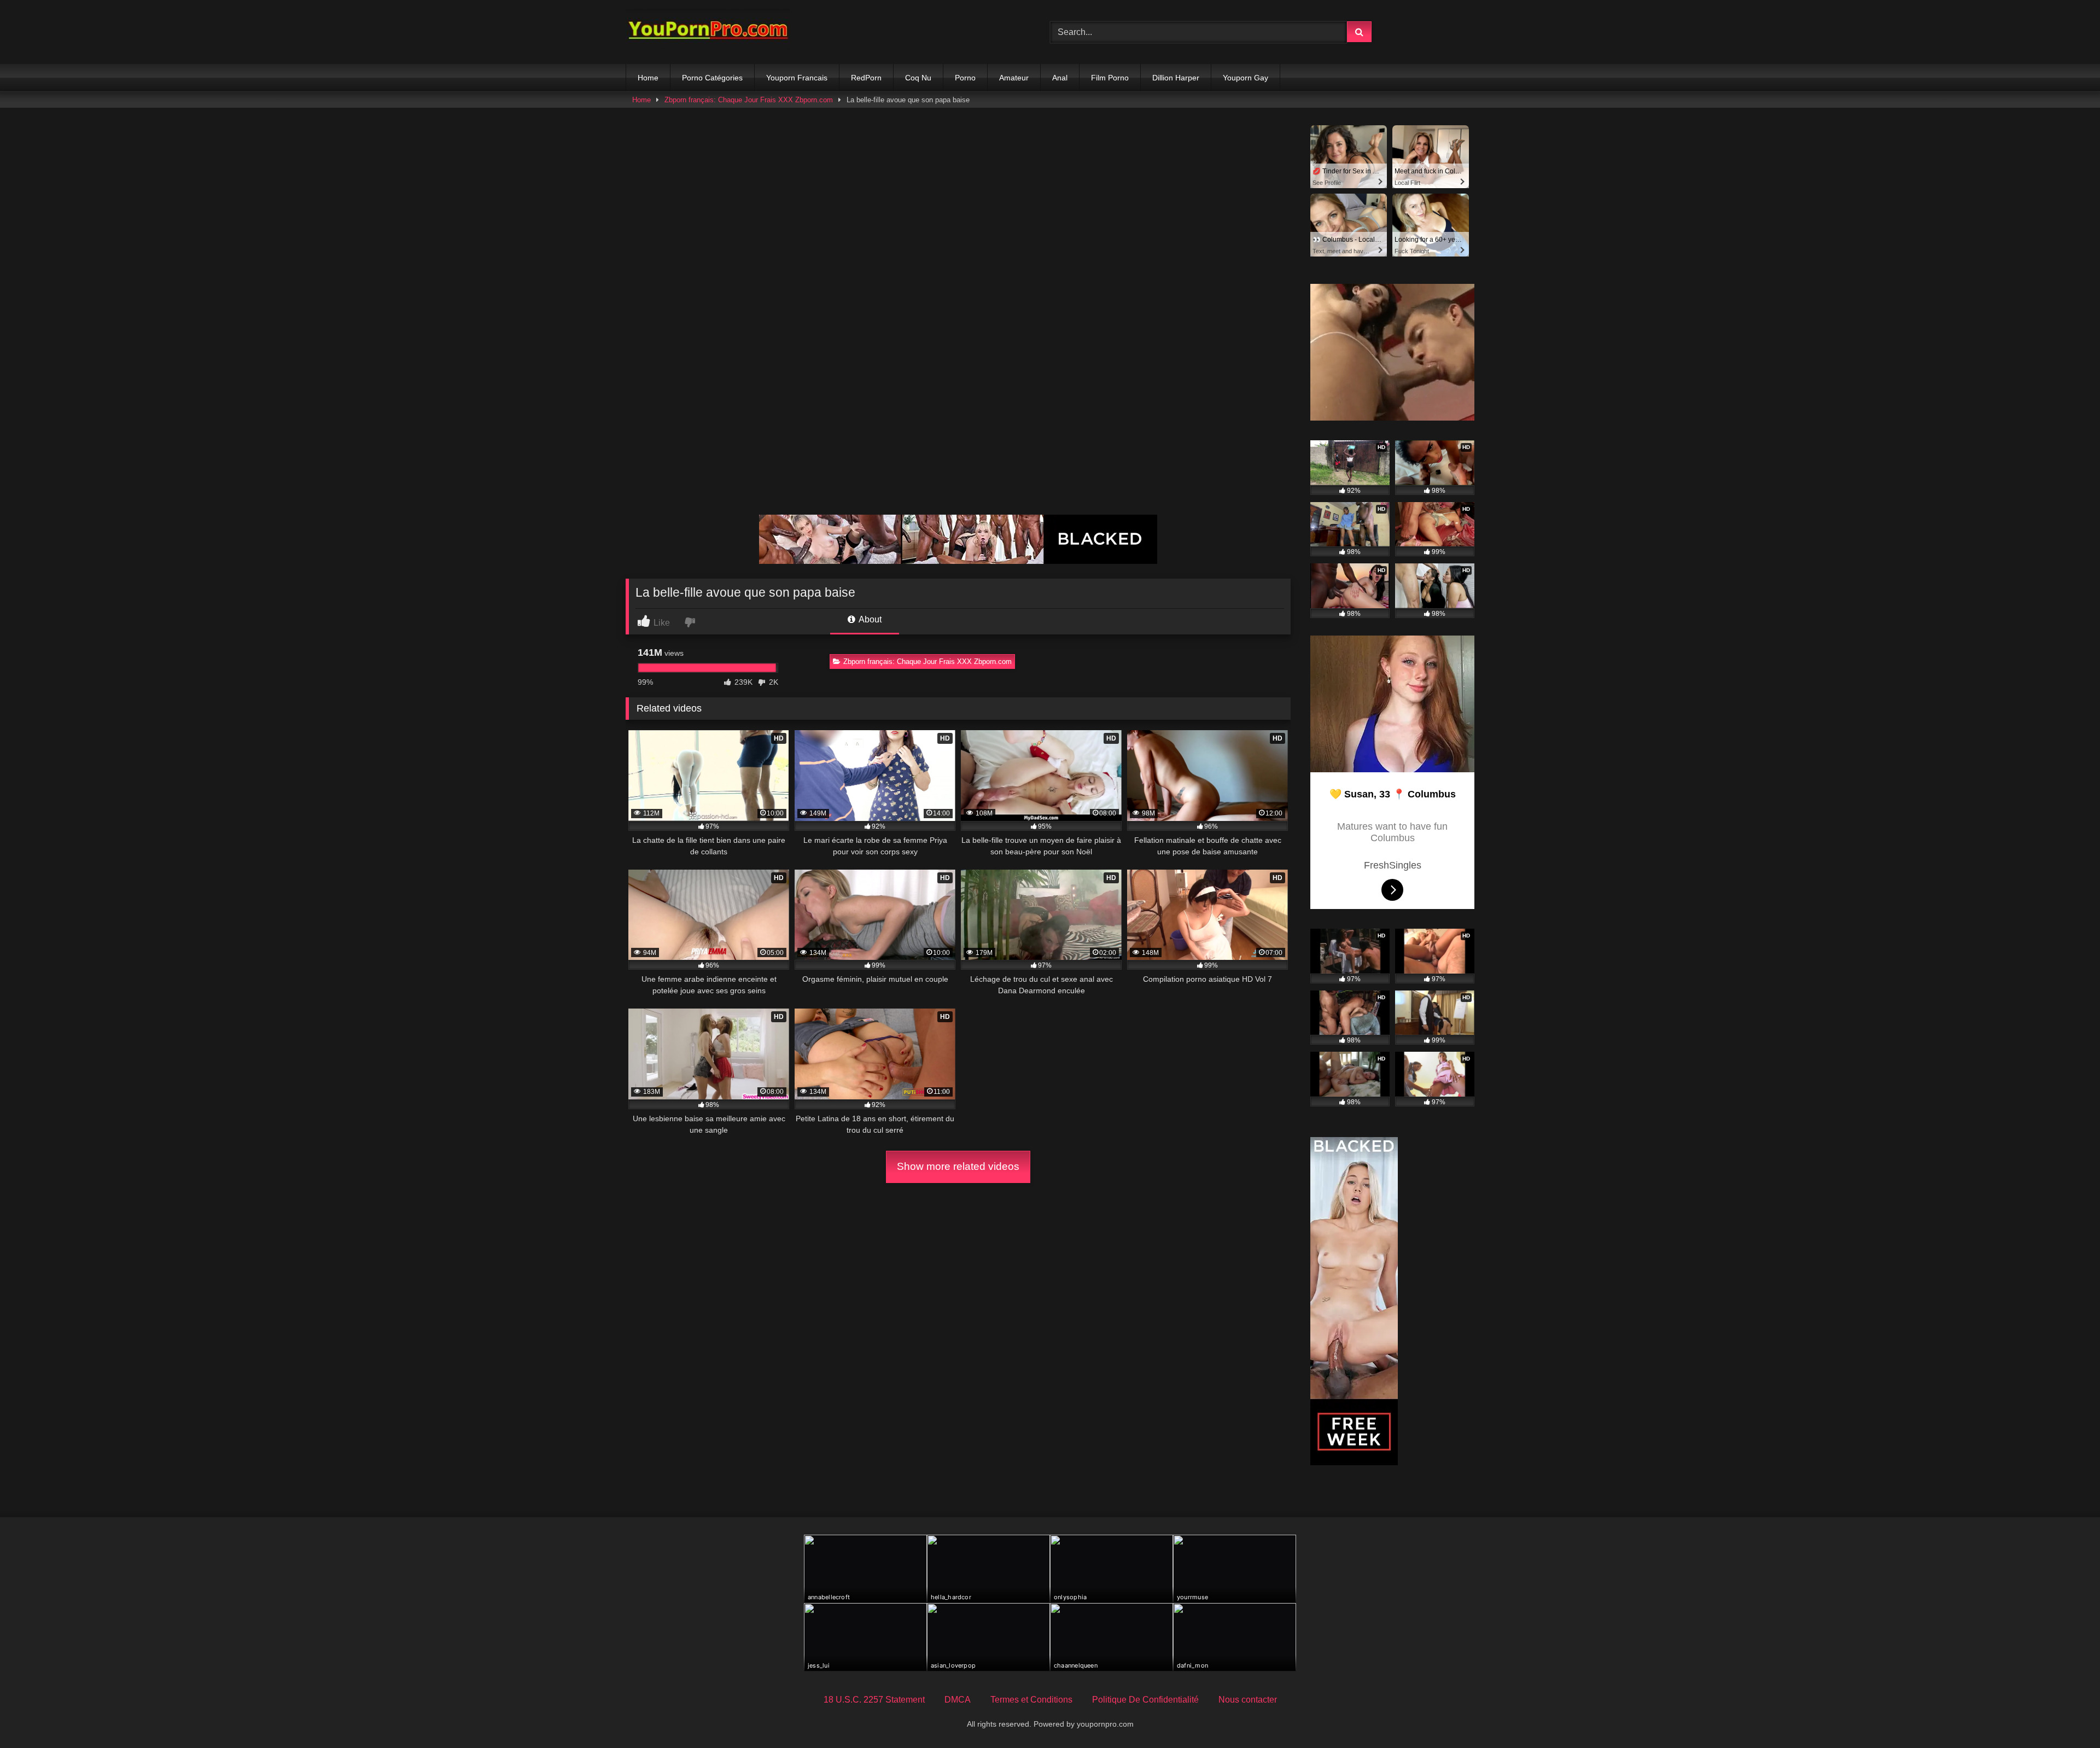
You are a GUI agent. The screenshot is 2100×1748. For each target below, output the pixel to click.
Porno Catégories (712, 78)
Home (648, 78)
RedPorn (866, 78)
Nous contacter (1248, 1700)
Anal (1060, 78)
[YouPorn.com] (708, 32)
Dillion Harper (1176, 78)
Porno (965, 78)
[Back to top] (2066, 1715)
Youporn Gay (1246, 78)
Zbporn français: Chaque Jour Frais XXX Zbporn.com (749, 100)
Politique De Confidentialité (1145, 1700)
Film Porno (1110, 78)
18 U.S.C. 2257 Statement (874, 1700)
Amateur (1014, 78)
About (869, 619)
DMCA (958, 1700)
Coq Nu (918, 78)
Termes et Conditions (1031, 1700)
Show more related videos (958, 1166)
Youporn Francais (797, 78)
